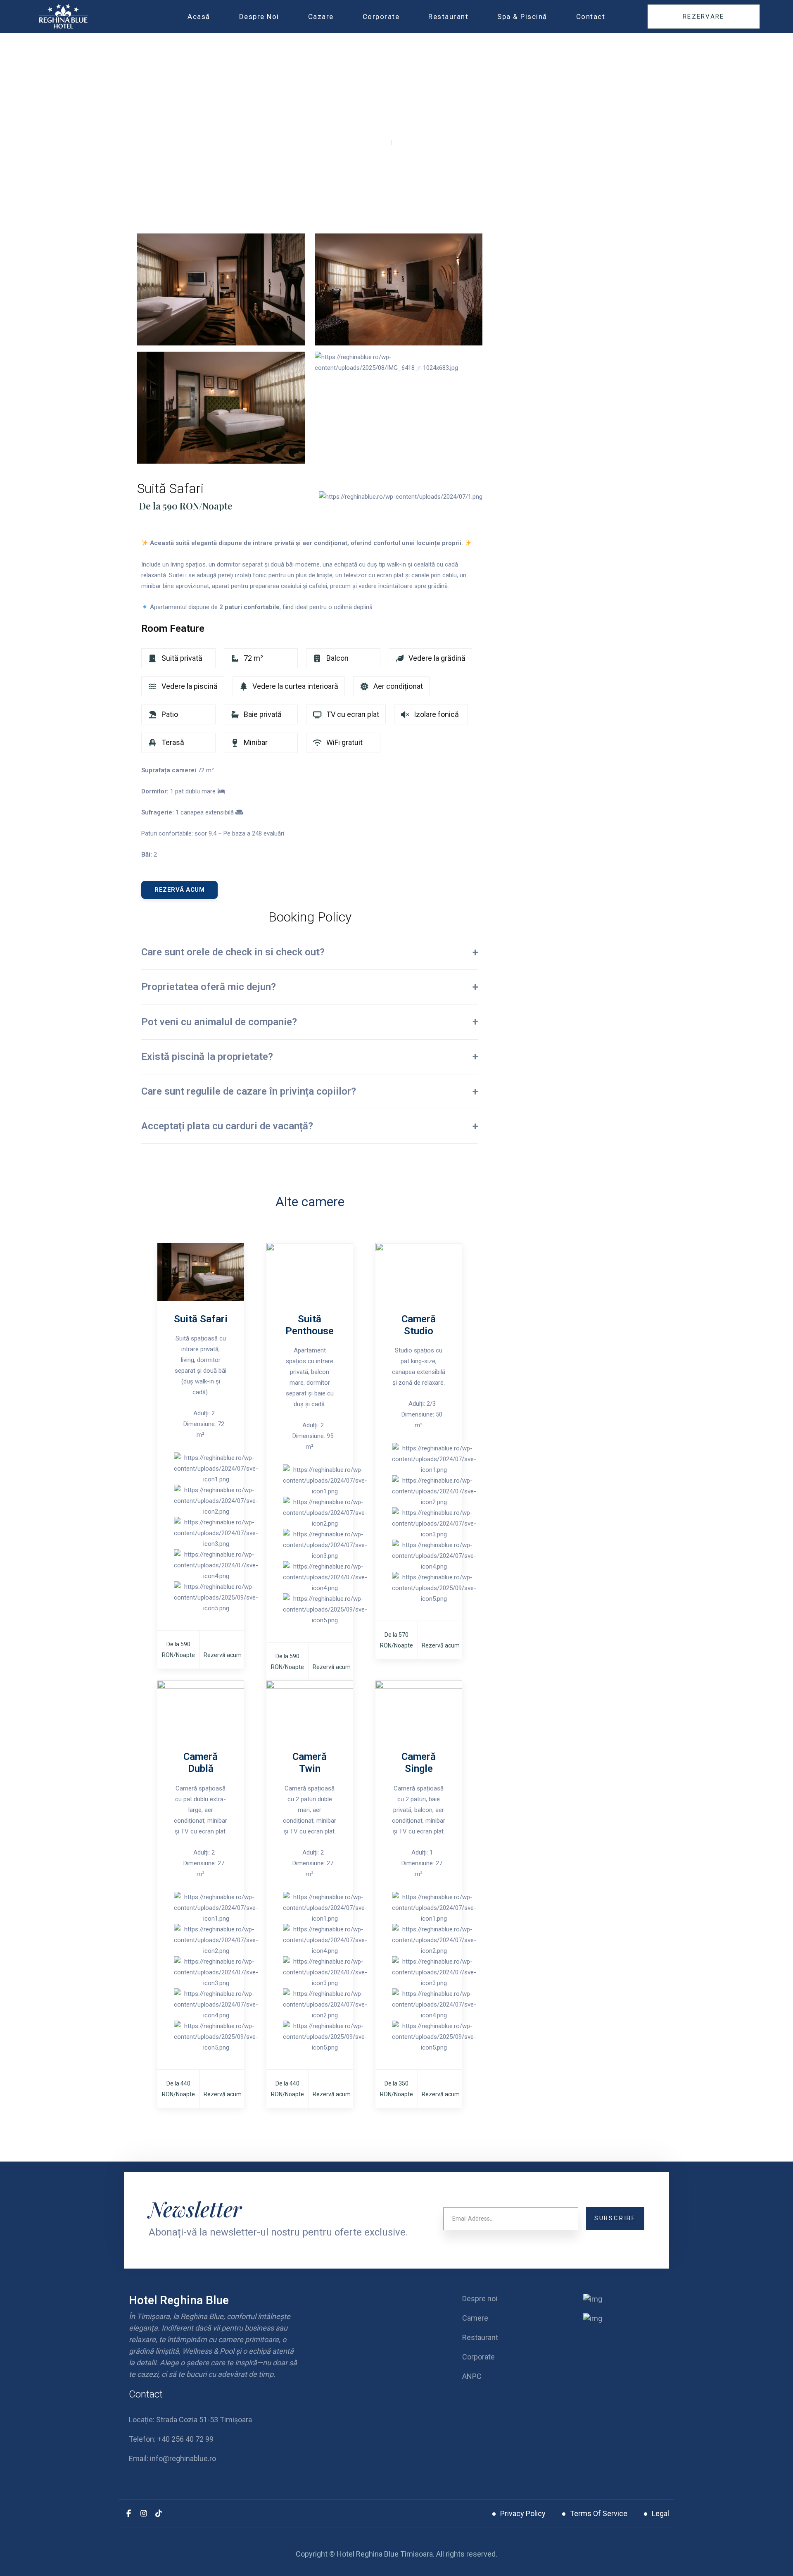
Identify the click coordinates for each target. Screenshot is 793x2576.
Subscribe (615, 2218)
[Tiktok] (159, 2514)
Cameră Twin (310, 1763)
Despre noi (259, 17)
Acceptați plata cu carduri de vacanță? (227, 1126)
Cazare (321, 17)
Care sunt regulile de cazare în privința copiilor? (249, 1091)
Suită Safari (201, 1319)
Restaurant (448, 17)
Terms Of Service (599, 2513)
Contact (591, 17)
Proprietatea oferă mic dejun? (209, 987)
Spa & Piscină (522, 17)
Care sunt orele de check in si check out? (233, 952)
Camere (475, 2318)
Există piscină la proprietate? (207, 1057)
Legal (660, 2513)
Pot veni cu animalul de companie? (219, 1022)
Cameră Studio (419, 1325)
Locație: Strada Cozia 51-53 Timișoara (190, 2420)
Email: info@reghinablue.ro (172, 2458)
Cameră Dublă (201, 1763)
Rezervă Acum (179, 890)
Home (373, 144)
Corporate (381, 17)
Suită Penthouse (310, 1325)
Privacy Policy (523, 2513)
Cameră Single (419, 1763)
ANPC (472, 2376)
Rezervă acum (223, 1655)
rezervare (704, 17)
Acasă (199, 17)
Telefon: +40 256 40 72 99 (171, 2439)
